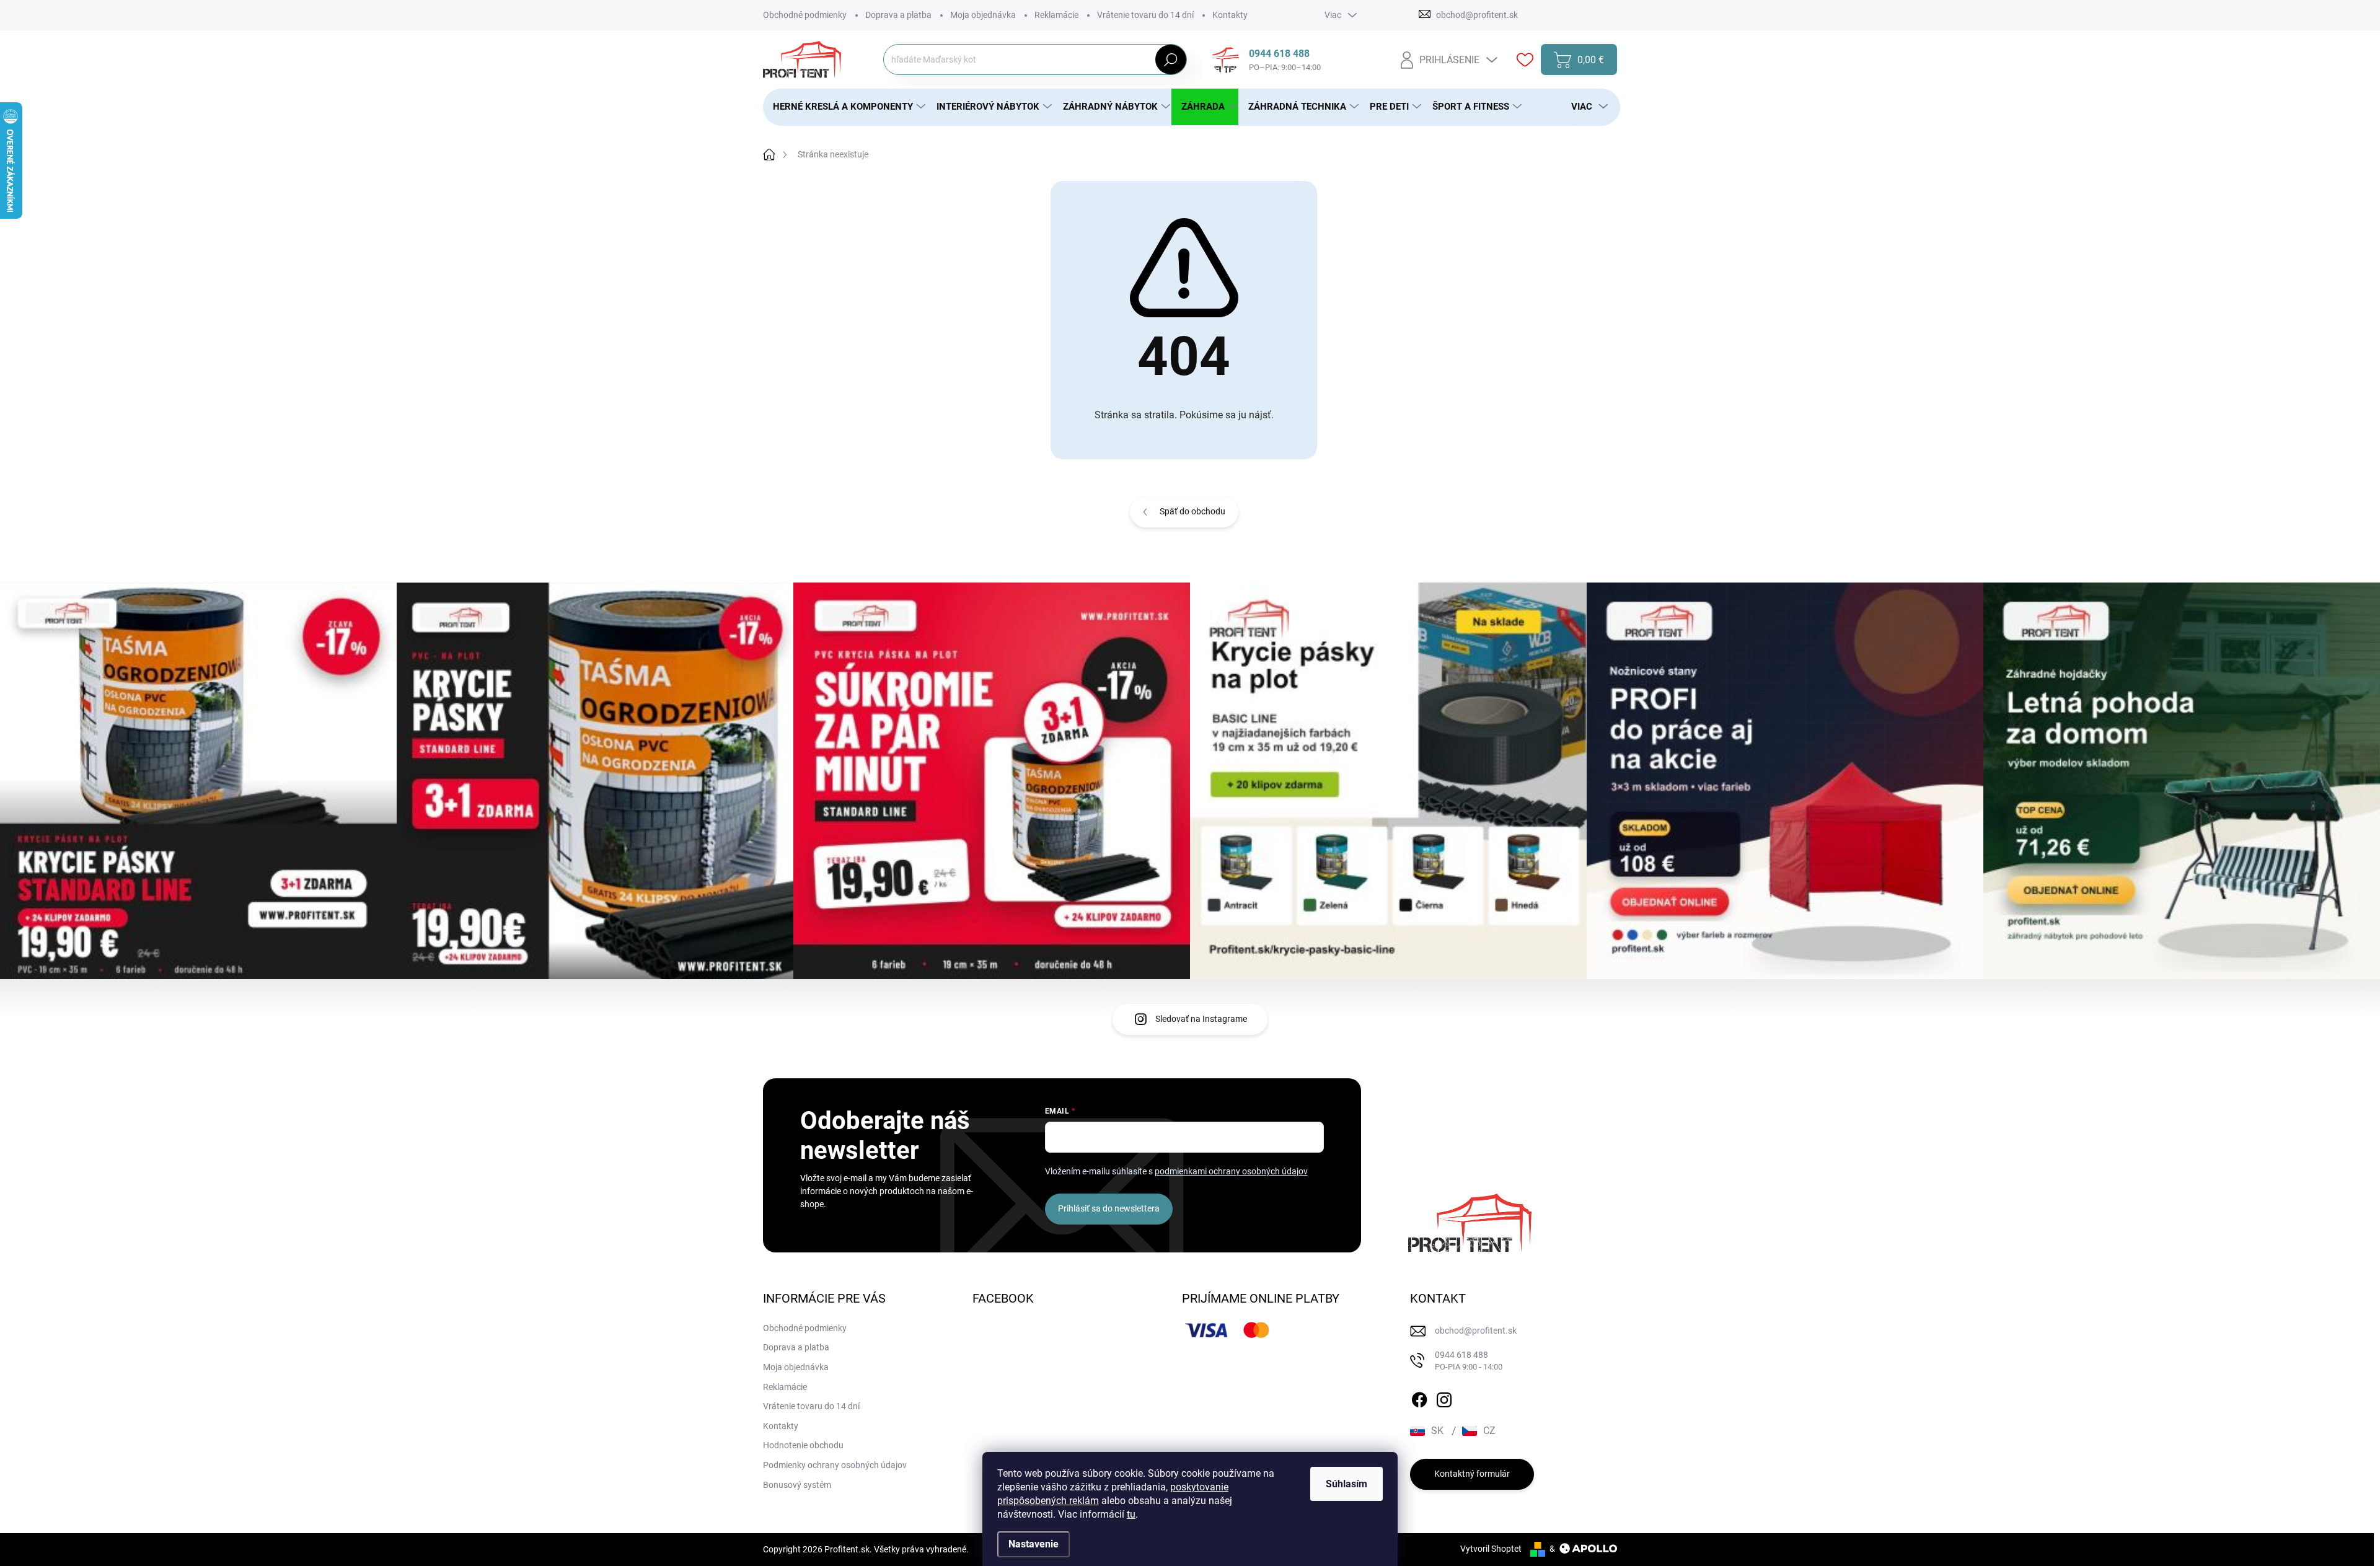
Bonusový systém (797, 1485)
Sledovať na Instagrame (1201, 1019)
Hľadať (1170, 59)
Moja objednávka (983, 15)
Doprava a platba (898, 15)
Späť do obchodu (1192, 511)
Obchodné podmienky (805, 15)
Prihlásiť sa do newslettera (1109, 1208)
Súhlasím (1346, 1484)
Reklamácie (1056, 15)
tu (1131, 1514)
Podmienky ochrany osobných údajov (835, 1465)
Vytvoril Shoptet (1491, 1549)
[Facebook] (1419, 1397)
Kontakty (1230, 15)
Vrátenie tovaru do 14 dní (1145, 15)
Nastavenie (1034, 1544)
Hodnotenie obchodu (803, 1445)
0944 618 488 (1469, 1361)
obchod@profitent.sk (1476, 1331)
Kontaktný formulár (1472, 1474)
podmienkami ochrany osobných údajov (1231, 1171)
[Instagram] (1444, 1397)
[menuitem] (845, 107)
